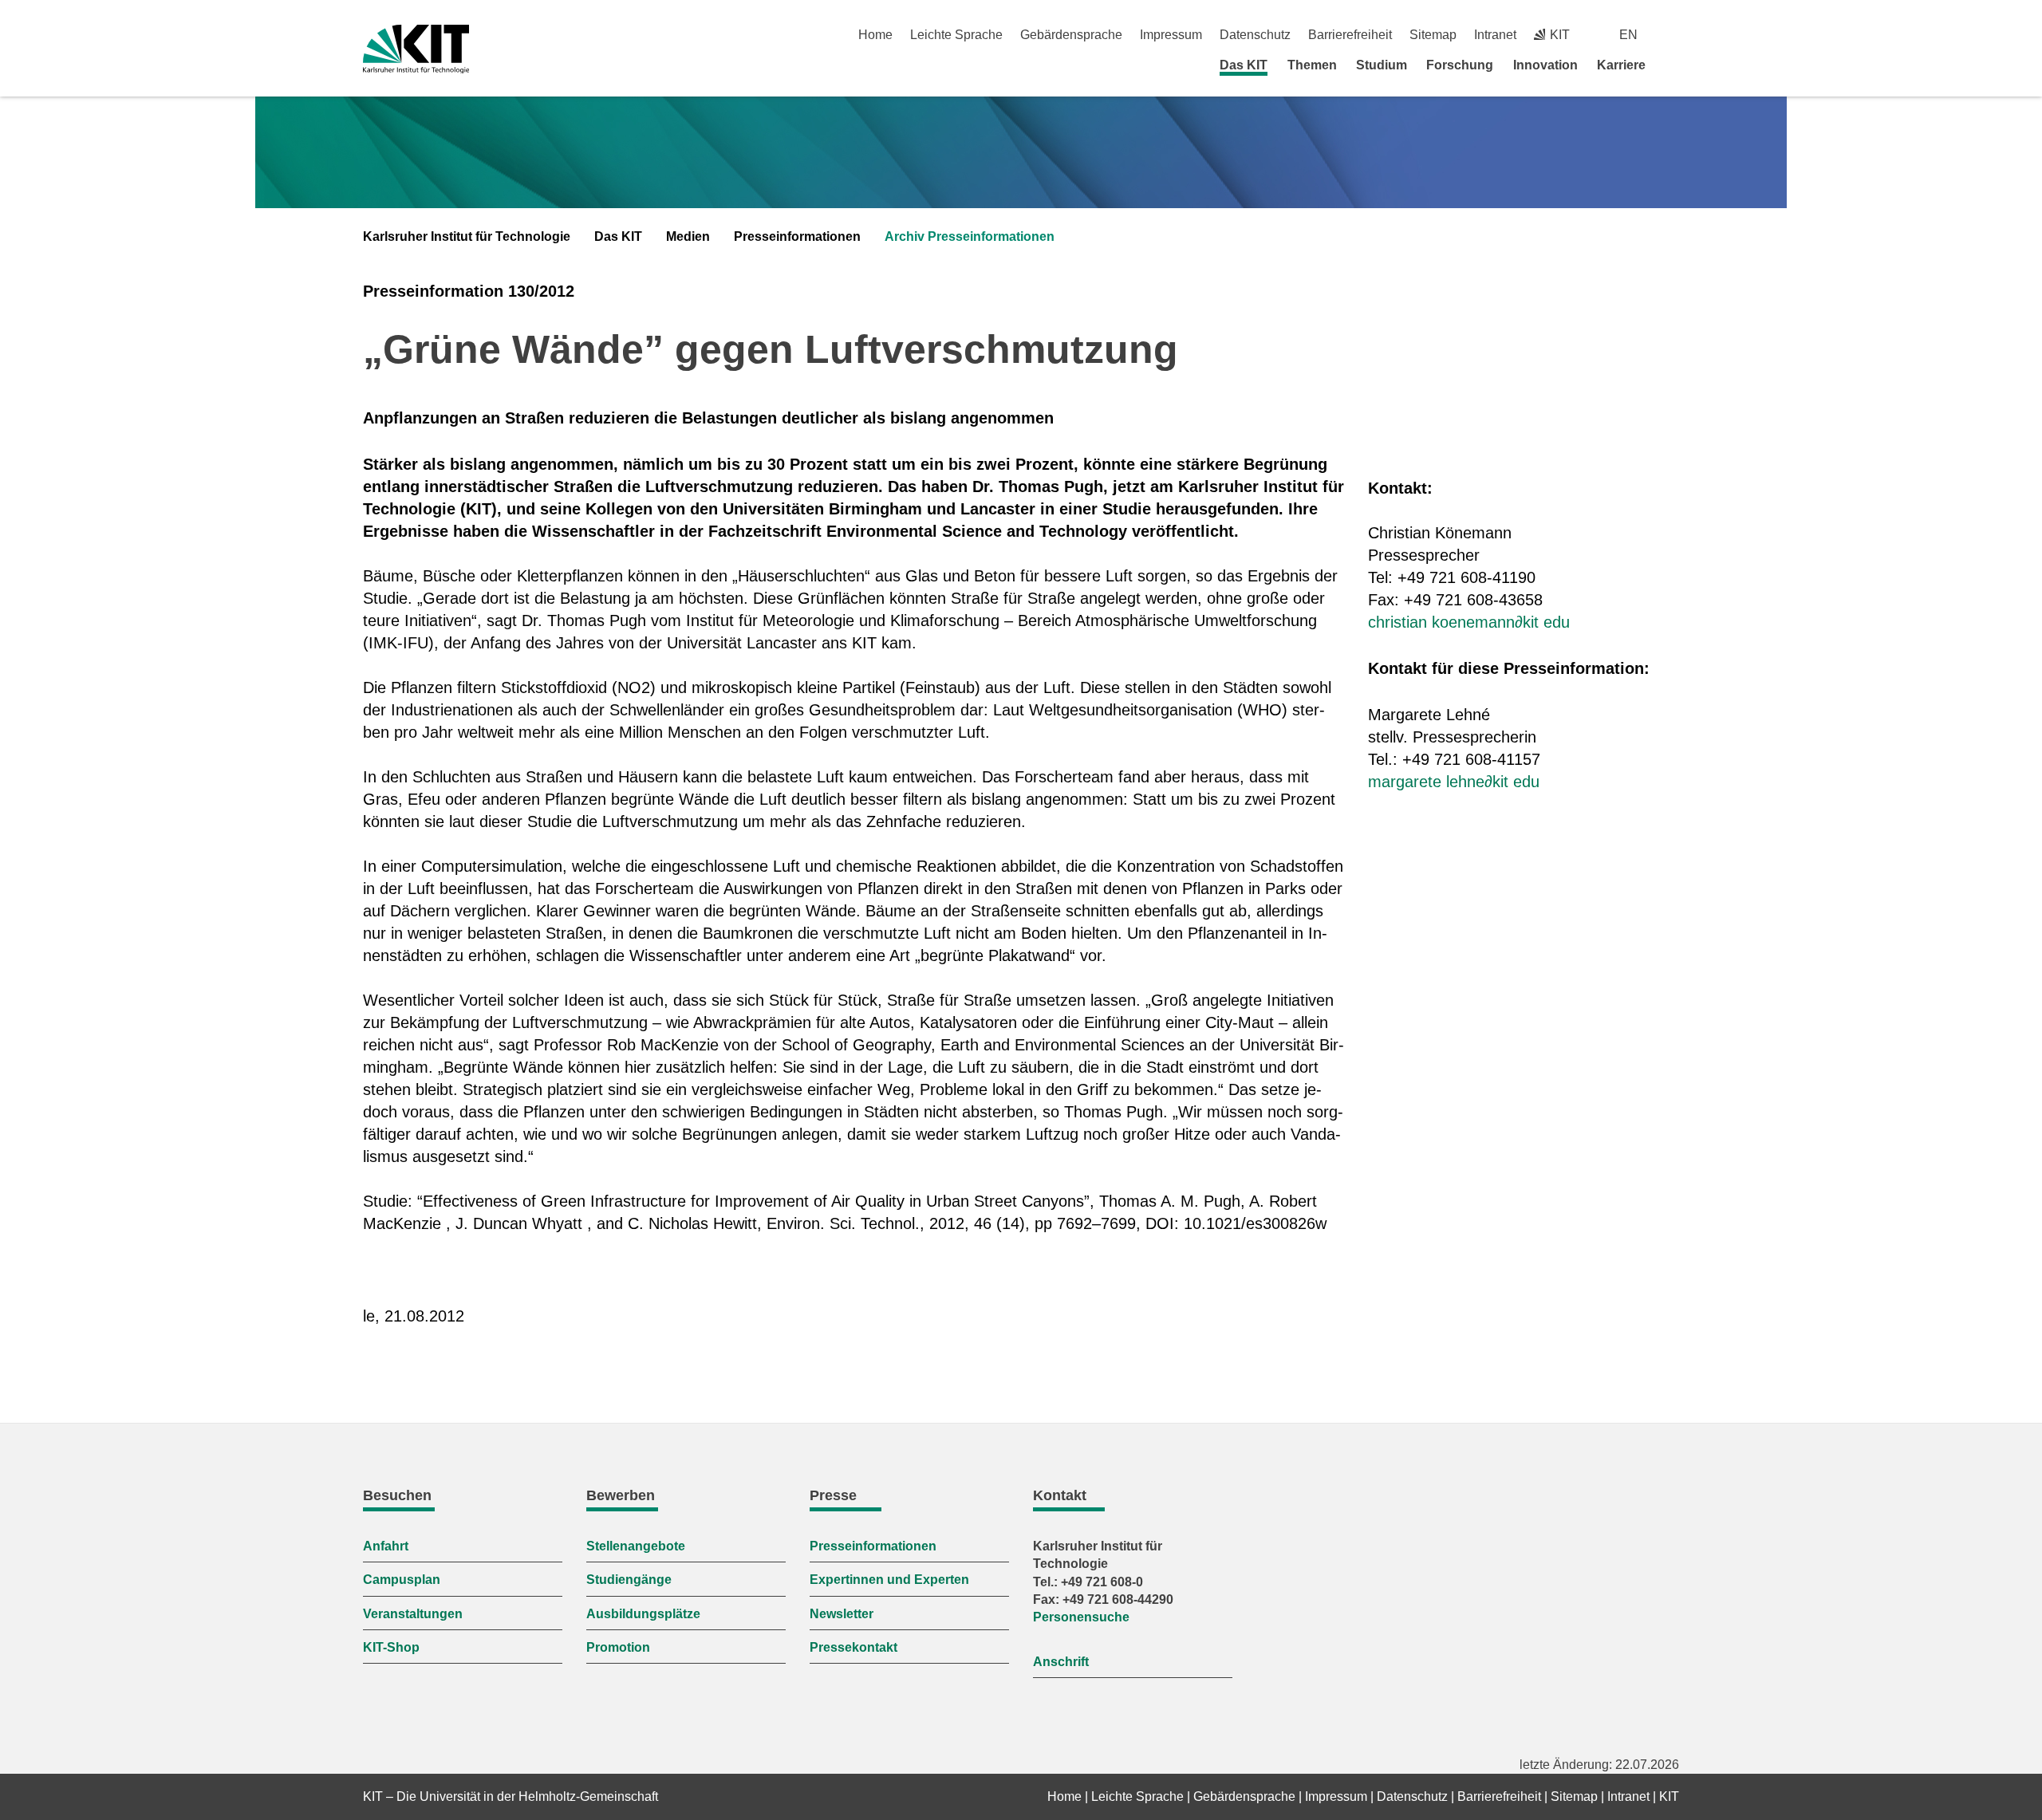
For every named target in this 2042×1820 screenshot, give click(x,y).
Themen (1312, 65)
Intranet (1495, 35)
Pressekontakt (853, 1647)
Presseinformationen (797, 236)
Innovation (1545, 65)
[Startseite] (1673, 65)
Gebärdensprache (1071, 35)
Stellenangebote (636, 1546)
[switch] (1673, 35)
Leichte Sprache (956, 35)
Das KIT (1244, 65)
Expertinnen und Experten (889, 1580)
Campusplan (402, 1580)
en (1628, 35)
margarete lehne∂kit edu (1454, 782)
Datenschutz (1255, 35)
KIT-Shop (391, 1647)
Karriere (1621, 65)
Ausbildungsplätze (643, 1614)
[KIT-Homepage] (416, 49)
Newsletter (842, 1614)
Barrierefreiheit (1350, 35)
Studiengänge (629, 1580)
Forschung (1460, 65)
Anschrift (1061, 1662)
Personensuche (1081, 1617)
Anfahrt (386, 1546)
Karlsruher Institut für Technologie (467, 236)
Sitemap (1433, 35)
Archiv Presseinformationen (970, 236)
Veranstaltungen (413, 1614)
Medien (688, 236)
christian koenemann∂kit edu (1469, 622)
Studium (1382, 65)
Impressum (1171, 35)
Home (875, 35)
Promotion (618, 1647)
